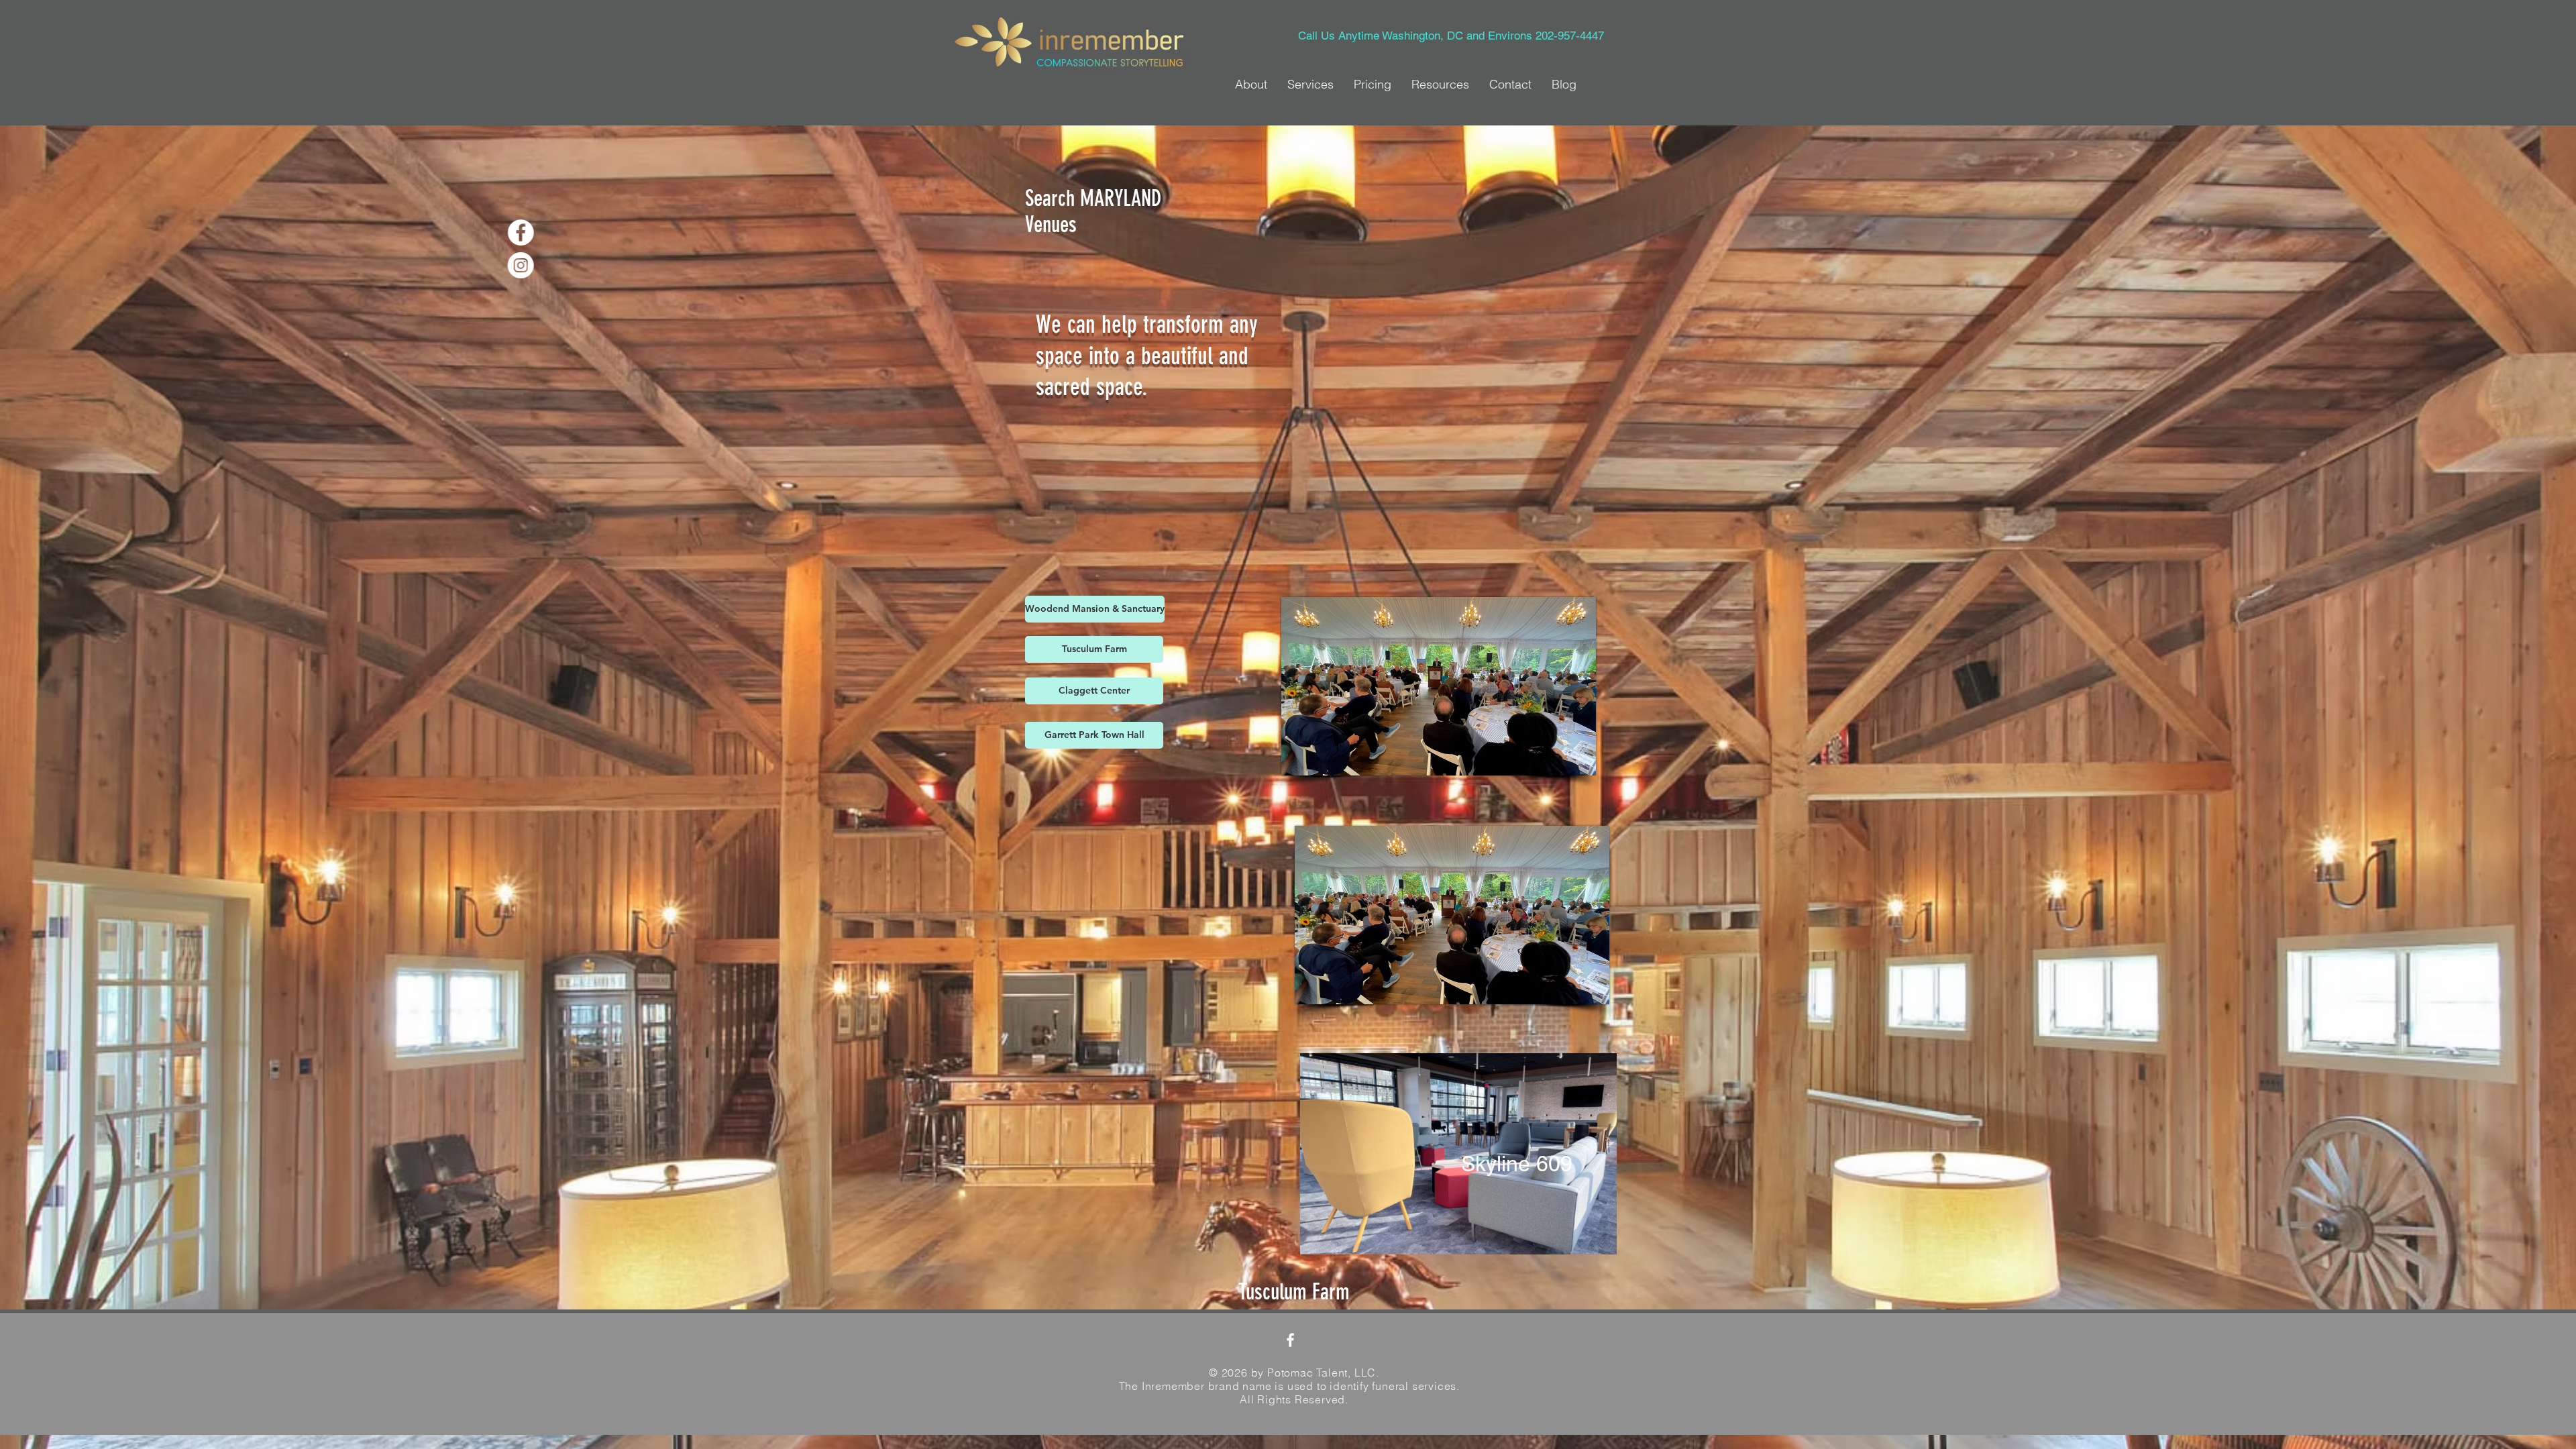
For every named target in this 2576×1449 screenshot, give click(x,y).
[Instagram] (546, 265)
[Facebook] (546, 232)
